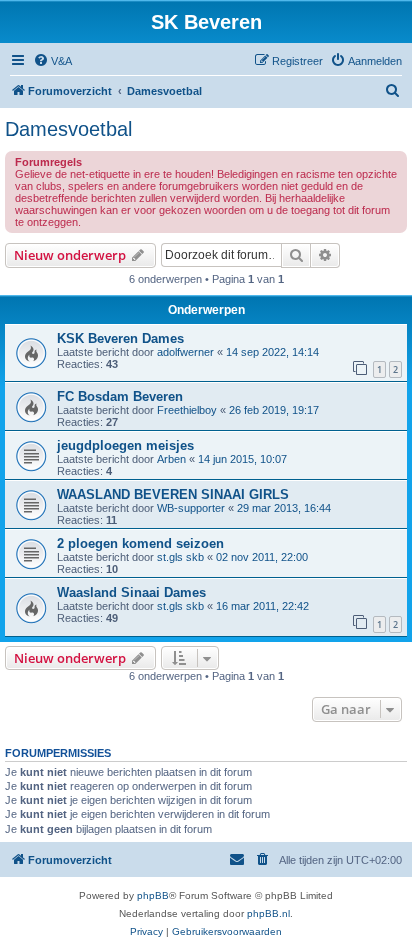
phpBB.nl (268, 913)
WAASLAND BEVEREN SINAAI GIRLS (173, 494)
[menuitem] (52, 61)
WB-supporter (191, 508)
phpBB (153, 895)
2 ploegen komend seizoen (140, 543)
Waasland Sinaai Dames (131, 592)
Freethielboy (187, 410)
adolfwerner (185, 352)
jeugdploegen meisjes (125, 445)
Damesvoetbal (68, 129)
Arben (171, 459)
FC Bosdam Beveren (120, 396)
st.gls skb (180, 557)
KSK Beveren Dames (120, 338)
